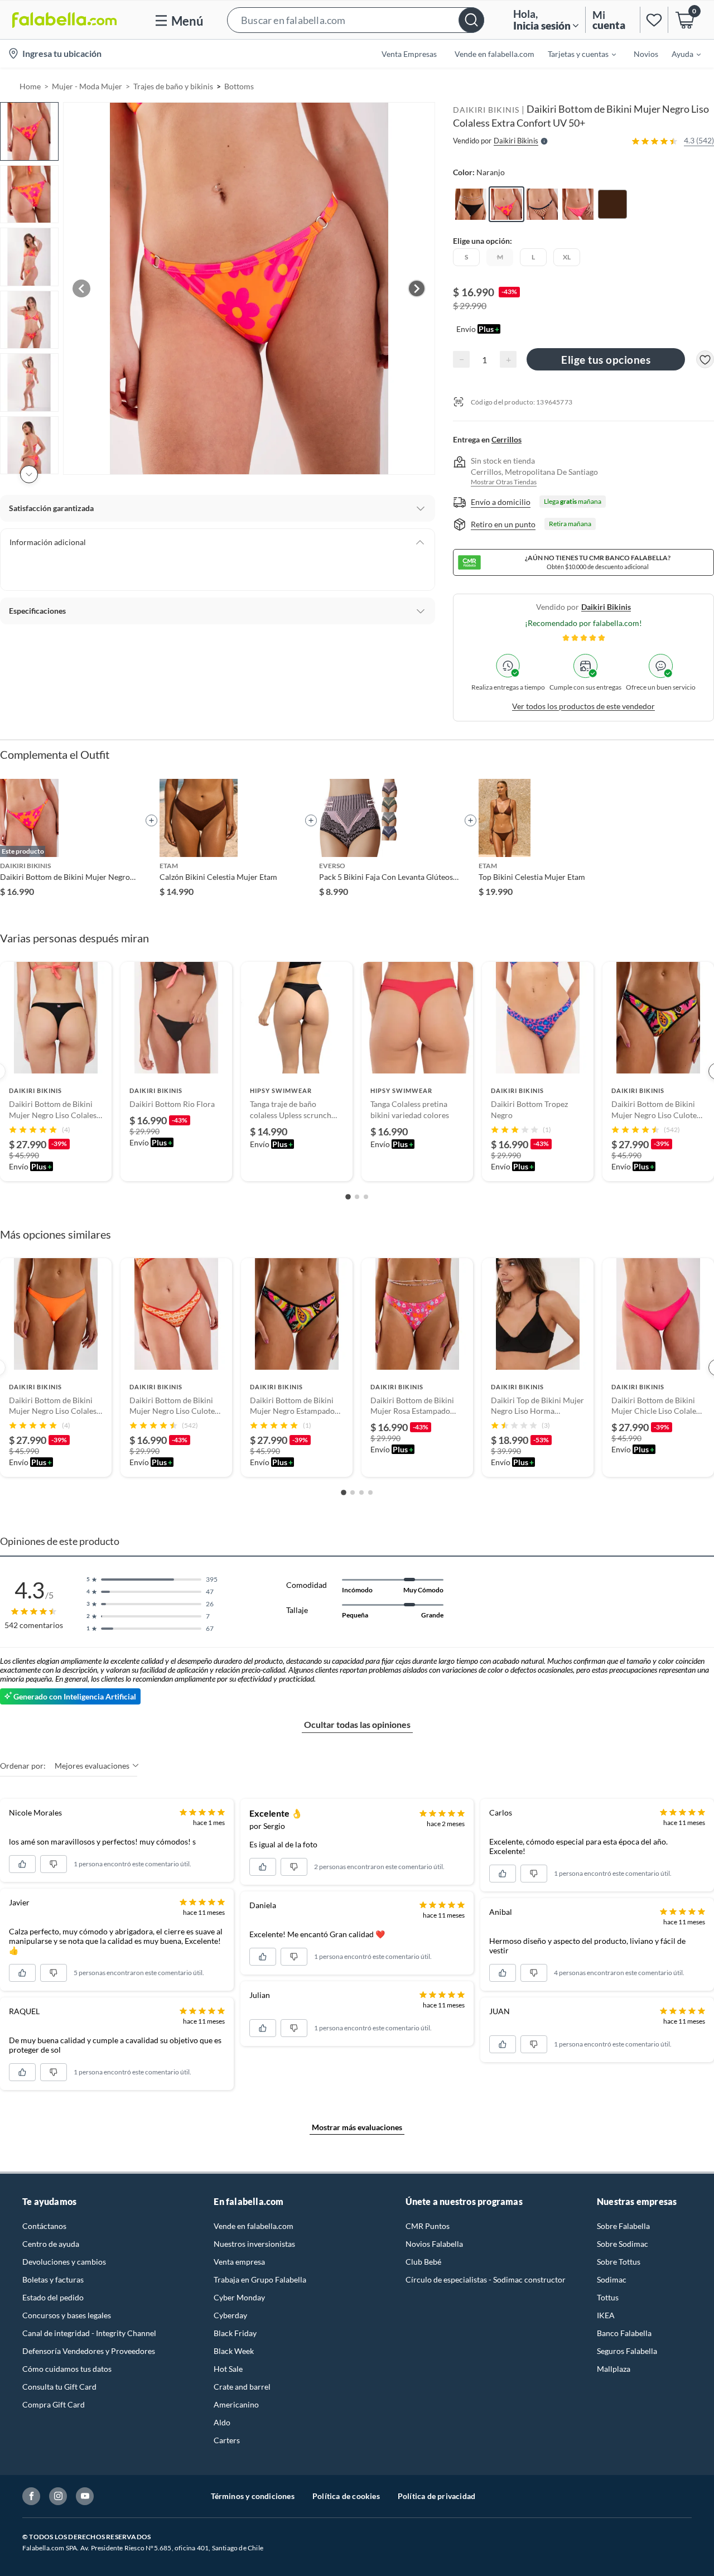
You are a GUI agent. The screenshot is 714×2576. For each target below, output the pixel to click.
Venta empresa (239, 2262)
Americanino (236, 2404)
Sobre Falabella (623, 2226)
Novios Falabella (434, 2244)
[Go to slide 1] (348, 1197)
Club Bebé (423, 2262)
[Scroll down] (29, 474)
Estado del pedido (53, 2297)
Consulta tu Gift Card (59, 2387)
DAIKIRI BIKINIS (486, 110)
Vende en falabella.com (254, 2226)
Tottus (608, 2297)
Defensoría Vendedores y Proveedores (89, 2351)
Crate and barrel (242, 2387)
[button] (356, 20)
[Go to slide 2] (357, 1197)
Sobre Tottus (619, 2262)
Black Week (234, 2351)
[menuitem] (575, 54)
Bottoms (239, 86)
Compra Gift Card (54, 2404)
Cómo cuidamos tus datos (67, 2369)
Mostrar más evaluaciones (357, 2127)
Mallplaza (614, 2369)
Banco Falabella (624, 2333)
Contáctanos (44, 2226)
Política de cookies (346, 2496)
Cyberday (230, 2315)
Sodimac (612, 2279)
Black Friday (235, 2333)
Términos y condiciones (253, 2496)
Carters (227, 2440)
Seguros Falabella (627, 2351)
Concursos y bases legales (67, 2315)
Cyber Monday (239, 2297)
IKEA (606, 2315)
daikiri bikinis (606, 607)
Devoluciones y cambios (64, 2262)
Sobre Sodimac (623, 2244)
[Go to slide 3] (366, 1197)
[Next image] (417, 288)
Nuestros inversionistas (254, 2244)
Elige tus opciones (606, 360)
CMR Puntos (428, 2226)
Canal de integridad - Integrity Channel (89, 2333)
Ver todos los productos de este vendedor (583, 706)
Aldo (222, 2422)
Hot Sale (228, 2369)
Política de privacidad (436, 2496)
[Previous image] (81, 288)
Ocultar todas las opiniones (357, 1724)
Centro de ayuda (51, 2244)
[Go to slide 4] (370, 1492)
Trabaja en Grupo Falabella (260, 2279)
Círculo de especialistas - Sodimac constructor (486, 2279)
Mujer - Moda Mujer (87, 86)
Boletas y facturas (53, 2279)
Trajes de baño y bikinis (173, 86)
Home (30, 86)
